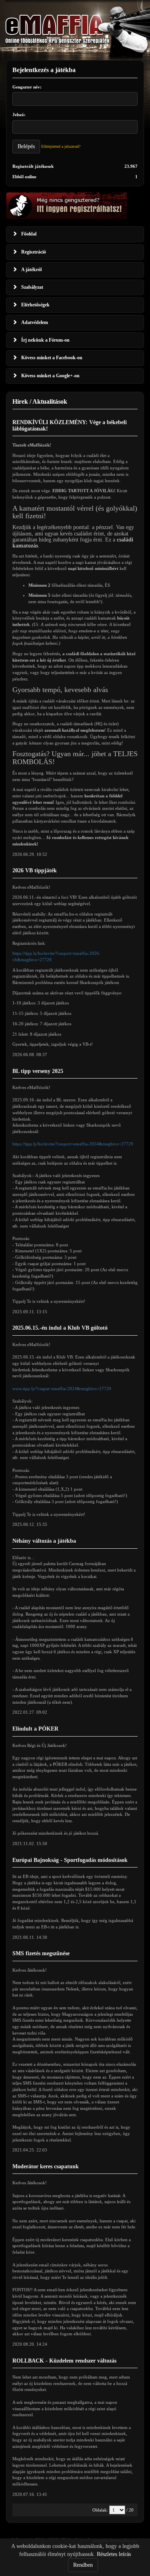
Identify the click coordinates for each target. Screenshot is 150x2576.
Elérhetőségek (35, 305)
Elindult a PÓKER (35, 1729)
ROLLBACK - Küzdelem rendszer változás (64, 2361)
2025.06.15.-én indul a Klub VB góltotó (60, 1328)
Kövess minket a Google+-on (50, 376)
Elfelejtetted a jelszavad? (61, 146)
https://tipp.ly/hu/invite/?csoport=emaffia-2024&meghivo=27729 (73, 1144)
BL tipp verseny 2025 (38, 1071)
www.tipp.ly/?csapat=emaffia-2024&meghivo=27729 (62, 1389)
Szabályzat (32, 287)
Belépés (26, 146)
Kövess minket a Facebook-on (52, 358)
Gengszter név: (27, 87)
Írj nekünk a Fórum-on (45, 340)
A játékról (31, 270)
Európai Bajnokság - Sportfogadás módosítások (70, 1860)
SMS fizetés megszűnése (41, 1953)
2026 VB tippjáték (35, 870)
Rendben (83, 2565)
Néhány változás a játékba (44, 1541)
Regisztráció (34, 252)
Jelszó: (19, 115)
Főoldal (29, 234)
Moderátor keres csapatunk (46, 2166)
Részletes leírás (114, 2554)
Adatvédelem (35, 322)
